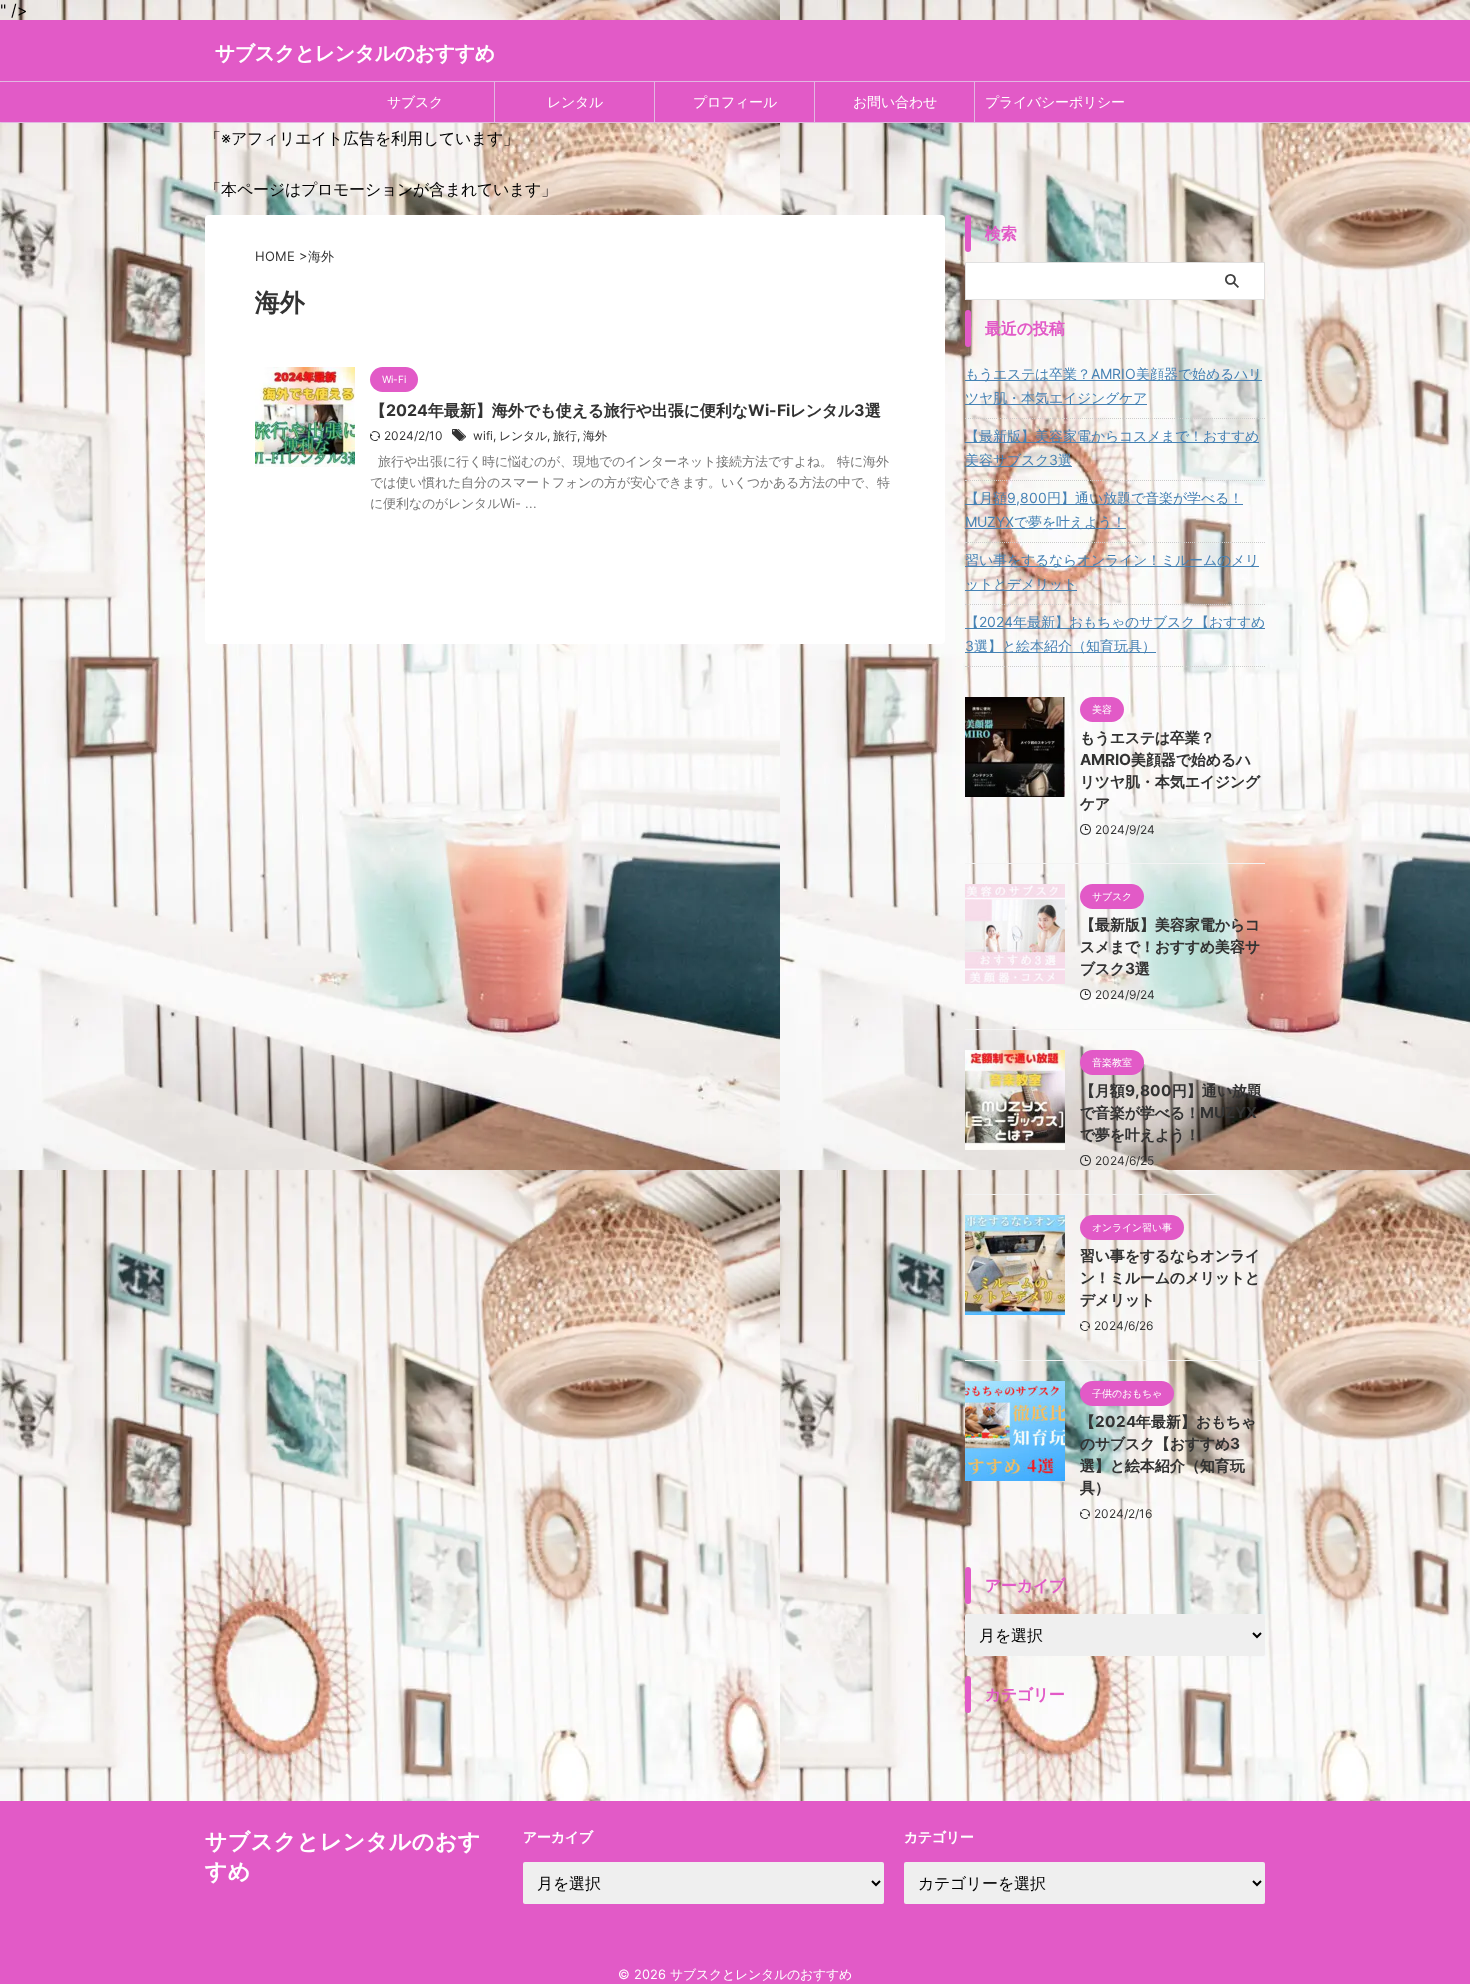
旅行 (565, 435)
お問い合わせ (895, 101)
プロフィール (735, 101)
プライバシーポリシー (1055, 101)
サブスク (415, 101)
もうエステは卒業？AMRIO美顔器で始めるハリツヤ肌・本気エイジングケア (1113, 385)
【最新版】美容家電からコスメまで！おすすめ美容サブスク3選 (1112, 447)
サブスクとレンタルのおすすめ (355, 53)
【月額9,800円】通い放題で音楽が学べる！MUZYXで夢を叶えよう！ (1104, 509)
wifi (483, 435)
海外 (595, 435)
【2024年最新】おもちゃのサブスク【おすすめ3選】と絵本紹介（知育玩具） (1115, 633)
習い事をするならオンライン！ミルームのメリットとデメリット (1112, 571)
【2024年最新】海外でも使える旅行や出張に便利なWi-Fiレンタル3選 (625, 410)
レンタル (575, 101)
